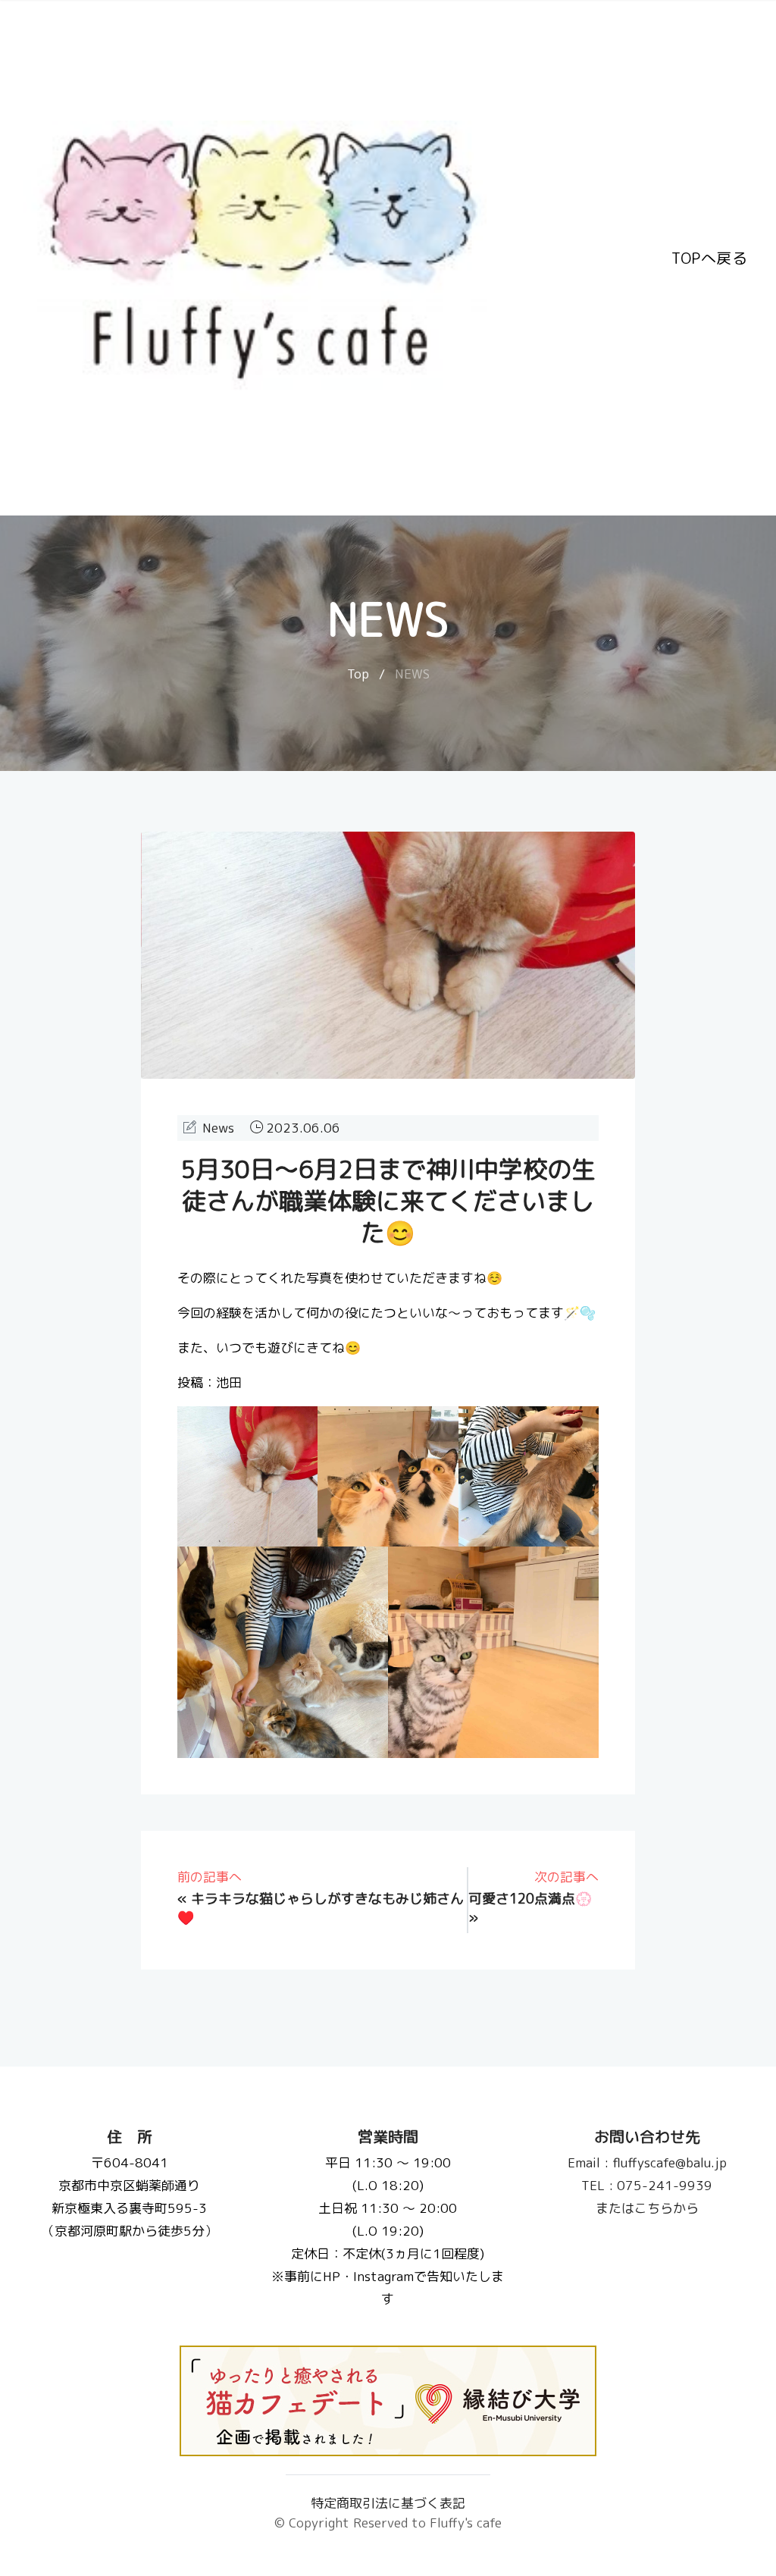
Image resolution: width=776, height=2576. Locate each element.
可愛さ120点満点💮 (530, 1899)
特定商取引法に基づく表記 (388, 2503)
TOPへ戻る (709, 258)
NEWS (412, 674)
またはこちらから (646, 2208)
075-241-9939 (647, 2185)
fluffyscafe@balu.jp (646, 2162)
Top (358, 674)
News (218, 1128)
